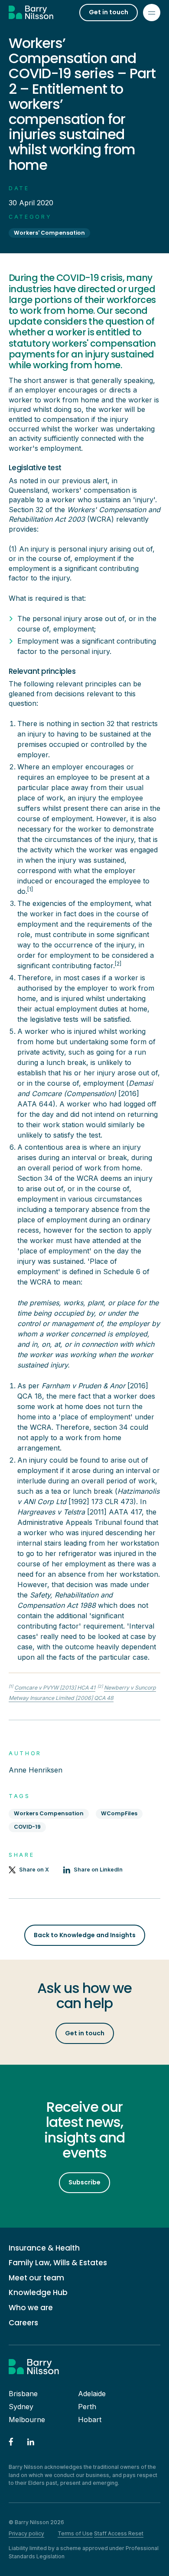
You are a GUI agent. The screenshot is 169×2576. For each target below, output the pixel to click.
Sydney (21, 2407)
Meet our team (36, 2278)
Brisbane (23, 2394)
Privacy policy (26, 2533)
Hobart (90, 2420)
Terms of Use (75, 2533)
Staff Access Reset (119, 2533)
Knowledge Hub (38, 2293)
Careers (23, 2323)
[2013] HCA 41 (55, 1688)
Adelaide (92, 2394)
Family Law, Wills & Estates (58, 2263)
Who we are (31, 2308)
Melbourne (27, 2420)
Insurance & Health (44, 2248)
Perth (87, 2407)
